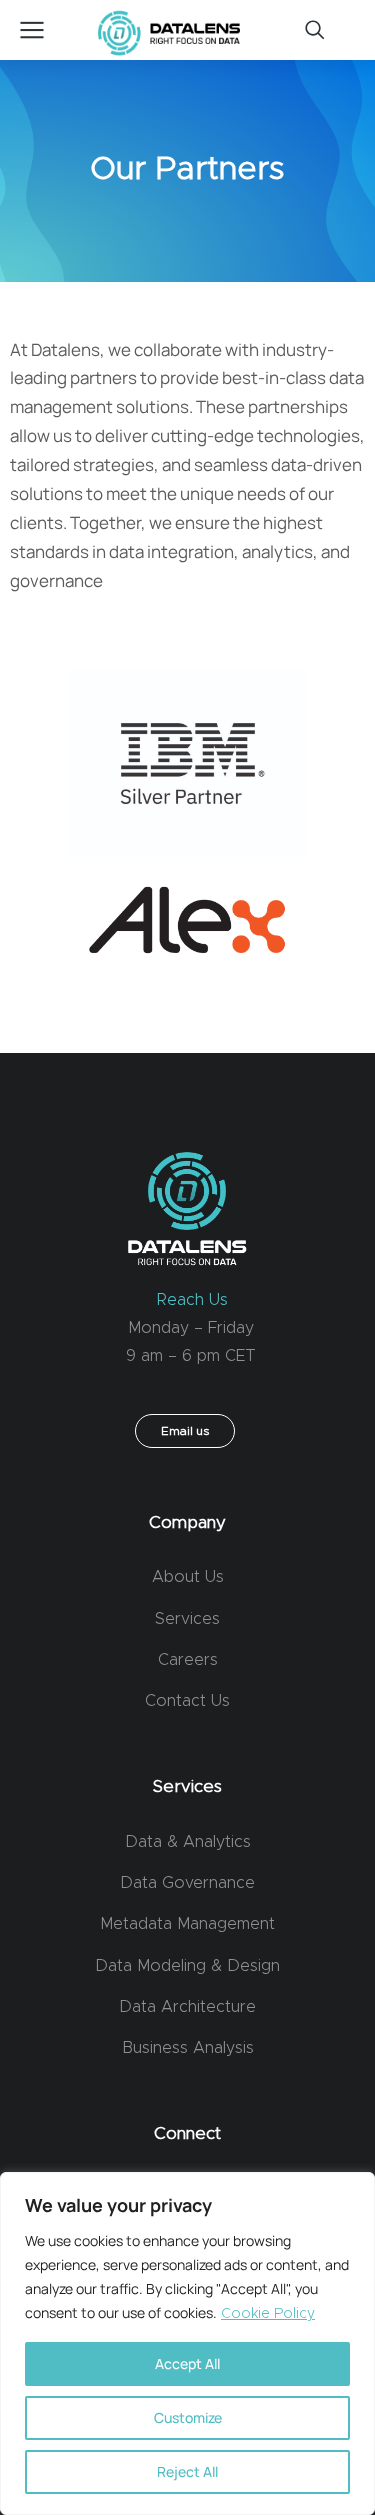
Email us (185, 1431)
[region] (187, 2343)
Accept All (187, 2363)
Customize (188, 2417)
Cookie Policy (268, 2314)
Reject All (187, 2471)
